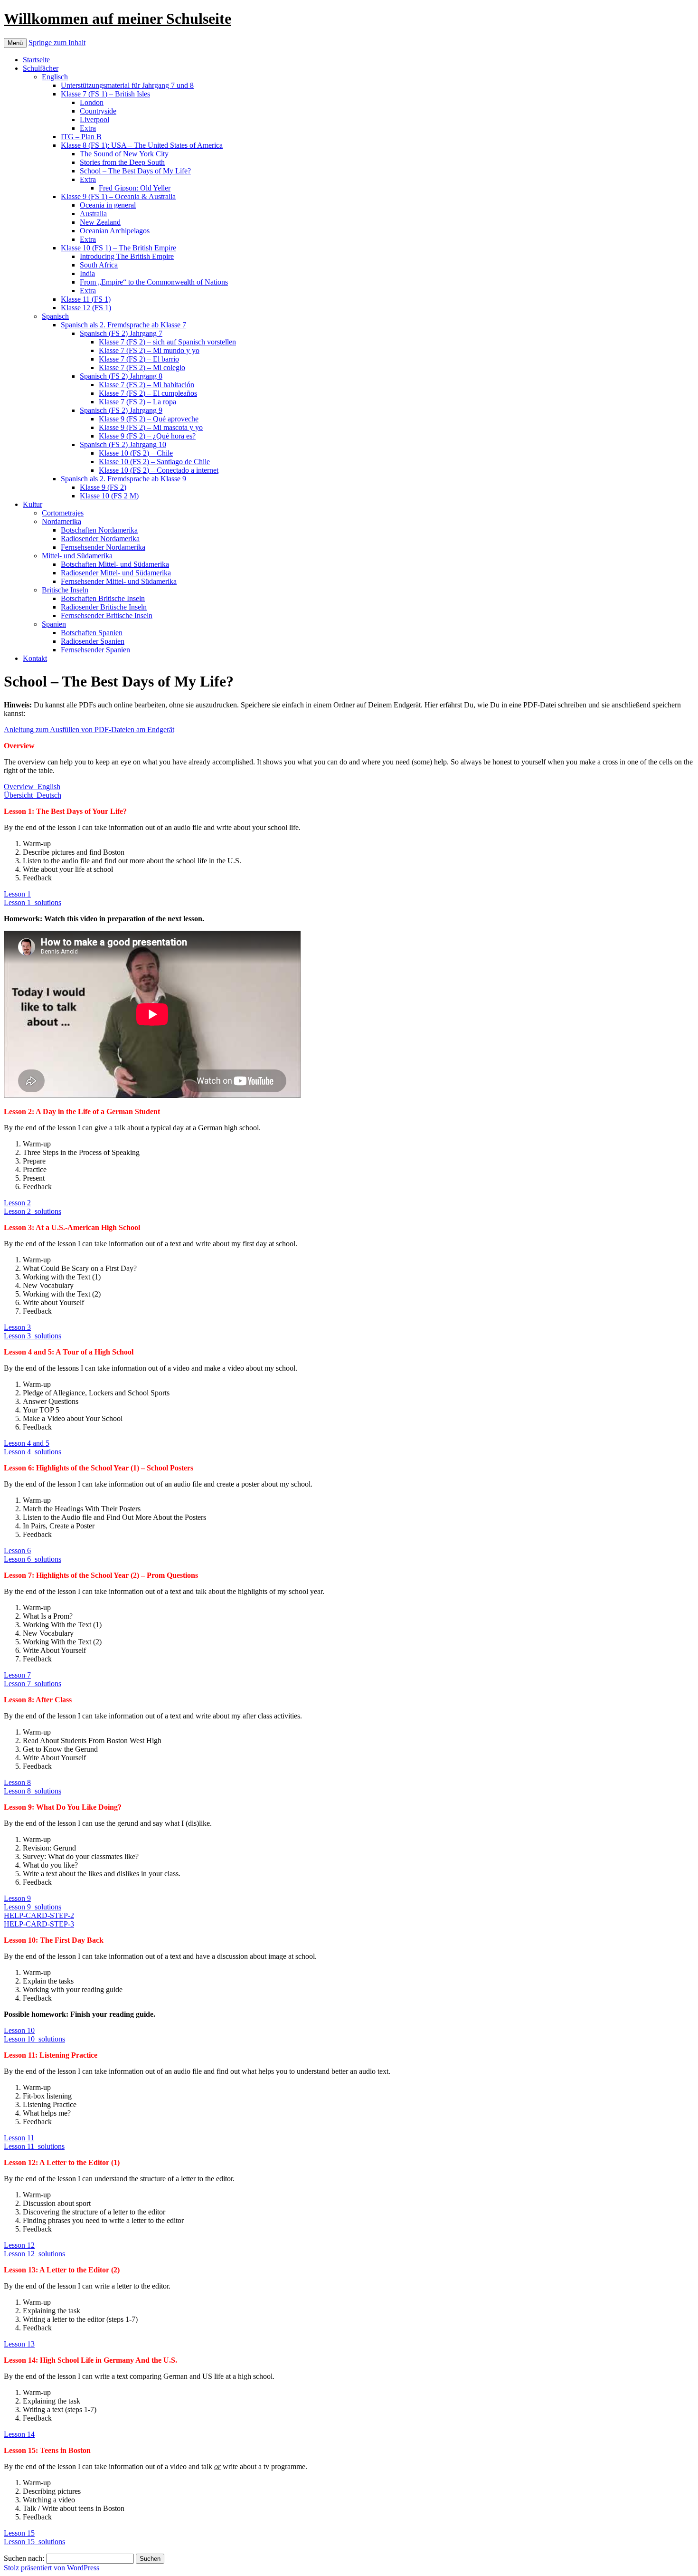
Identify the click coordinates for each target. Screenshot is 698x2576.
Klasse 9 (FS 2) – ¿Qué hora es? (147, 436)
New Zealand (100, 222)
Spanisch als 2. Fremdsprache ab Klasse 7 (123, 325)
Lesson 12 (19, 2245)
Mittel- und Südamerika (77, 556)
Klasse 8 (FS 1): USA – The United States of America (142, 145)
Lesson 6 (17, 1550)
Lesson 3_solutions (33, 1336)
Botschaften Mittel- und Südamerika (115, 564)
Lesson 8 (17, 1782)
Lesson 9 (17, 1898)
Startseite (36, 60)
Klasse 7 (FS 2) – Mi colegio (142, 367)
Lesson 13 (19, 2344)
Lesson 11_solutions (34, 2146)
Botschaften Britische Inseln (103, 598)
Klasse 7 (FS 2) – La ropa (137, 402)
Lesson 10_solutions (34, 2039)
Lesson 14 (19, 2434)
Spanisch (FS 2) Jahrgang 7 (121, 333)
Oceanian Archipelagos (115, 231)
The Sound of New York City (124, 154)
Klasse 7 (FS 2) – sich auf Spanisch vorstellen (167, 342)
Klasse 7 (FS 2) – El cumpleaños (148, 393)
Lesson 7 (17, 1675)
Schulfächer (41, 68)
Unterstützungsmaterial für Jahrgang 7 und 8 (127, 85)
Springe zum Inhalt (57, 43)
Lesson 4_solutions (33, 1452)
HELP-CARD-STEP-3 (39, 1924)
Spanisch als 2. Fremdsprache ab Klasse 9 (123, 479)
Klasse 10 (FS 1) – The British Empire (118, 248)
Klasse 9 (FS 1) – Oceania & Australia (118, 196)
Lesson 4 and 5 (27, 1443)
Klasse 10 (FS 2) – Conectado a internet (159, 470)
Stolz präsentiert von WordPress (52, 2568)
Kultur (33, 504)
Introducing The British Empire (127, 256)
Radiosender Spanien (93, 641)
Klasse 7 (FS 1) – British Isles (105, 94)
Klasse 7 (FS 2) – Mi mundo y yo (149, 350)
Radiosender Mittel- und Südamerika (116, 573)
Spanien (54, 624)
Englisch (55, 77)
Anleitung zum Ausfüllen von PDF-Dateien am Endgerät (89, 730)
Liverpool (94, 119)
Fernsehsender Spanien (95, 650)
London (92, 102)
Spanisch (55, 316)
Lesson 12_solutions (34, 2254)
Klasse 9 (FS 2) (103, 487)
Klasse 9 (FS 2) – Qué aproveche (149, 419)
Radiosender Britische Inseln (104, 607)
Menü (15, 43)
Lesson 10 (19, 2030)
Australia (93, 214)
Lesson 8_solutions (33, 1791)
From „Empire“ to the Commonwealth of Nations (154, 282)
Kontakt (35, 658)
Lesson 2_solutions (33, 1211)
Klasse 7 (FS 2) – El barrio (139, 359)
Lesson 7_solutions (33, 1684)
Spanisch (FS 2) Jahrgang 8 (121, 376)
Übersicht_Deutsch (33, 795)
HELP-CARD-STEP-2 (39, 1915)
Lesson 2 (17, 1203)
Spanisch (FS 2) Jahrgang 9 (121, 410)
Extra (88, 128)
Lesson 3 (17, 1327)
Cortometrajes (63, 513)
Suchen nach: (24, 2558)
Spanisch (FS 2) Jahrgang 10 (123, 444)
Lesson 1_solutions (33, 902)
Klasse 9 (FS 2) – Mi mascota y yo (151, 427)
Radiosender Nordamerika (100, 539)
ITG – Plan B (81, 137)
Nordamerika (61, 521)
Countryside (98, 111)
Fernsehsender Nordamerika (103, 547)
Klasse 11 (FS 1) (86, 299)
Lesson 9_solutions (33, 1907)
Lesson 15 (19, 2533)
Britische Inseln (65, 590)
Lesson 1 (17, 894)
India (87, 273)
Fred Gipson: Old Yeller (135, 188)
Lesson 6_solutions (33, 1559)
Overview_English (32, 787)
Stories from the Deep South (122, 162)
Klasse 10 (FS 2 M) (109, 496)
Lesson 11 (19, 2138)
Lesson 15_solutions (34, 2542)
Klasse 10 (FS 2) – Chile (136, 453)
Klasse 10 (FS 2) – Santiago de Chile (154, 462)
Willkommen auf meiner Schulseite (118, 19)
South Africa (99, 265)
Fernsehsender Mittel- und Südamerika (119, 581)
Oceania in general (108, 205)
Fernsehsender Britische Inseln (107, 615)
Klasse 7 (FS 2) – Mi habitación (146, 385)
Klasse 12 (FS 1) (86, 308)
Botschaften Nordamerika (99, 530)
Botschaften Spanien (92, 633)
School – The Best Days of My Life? (135, 171)
